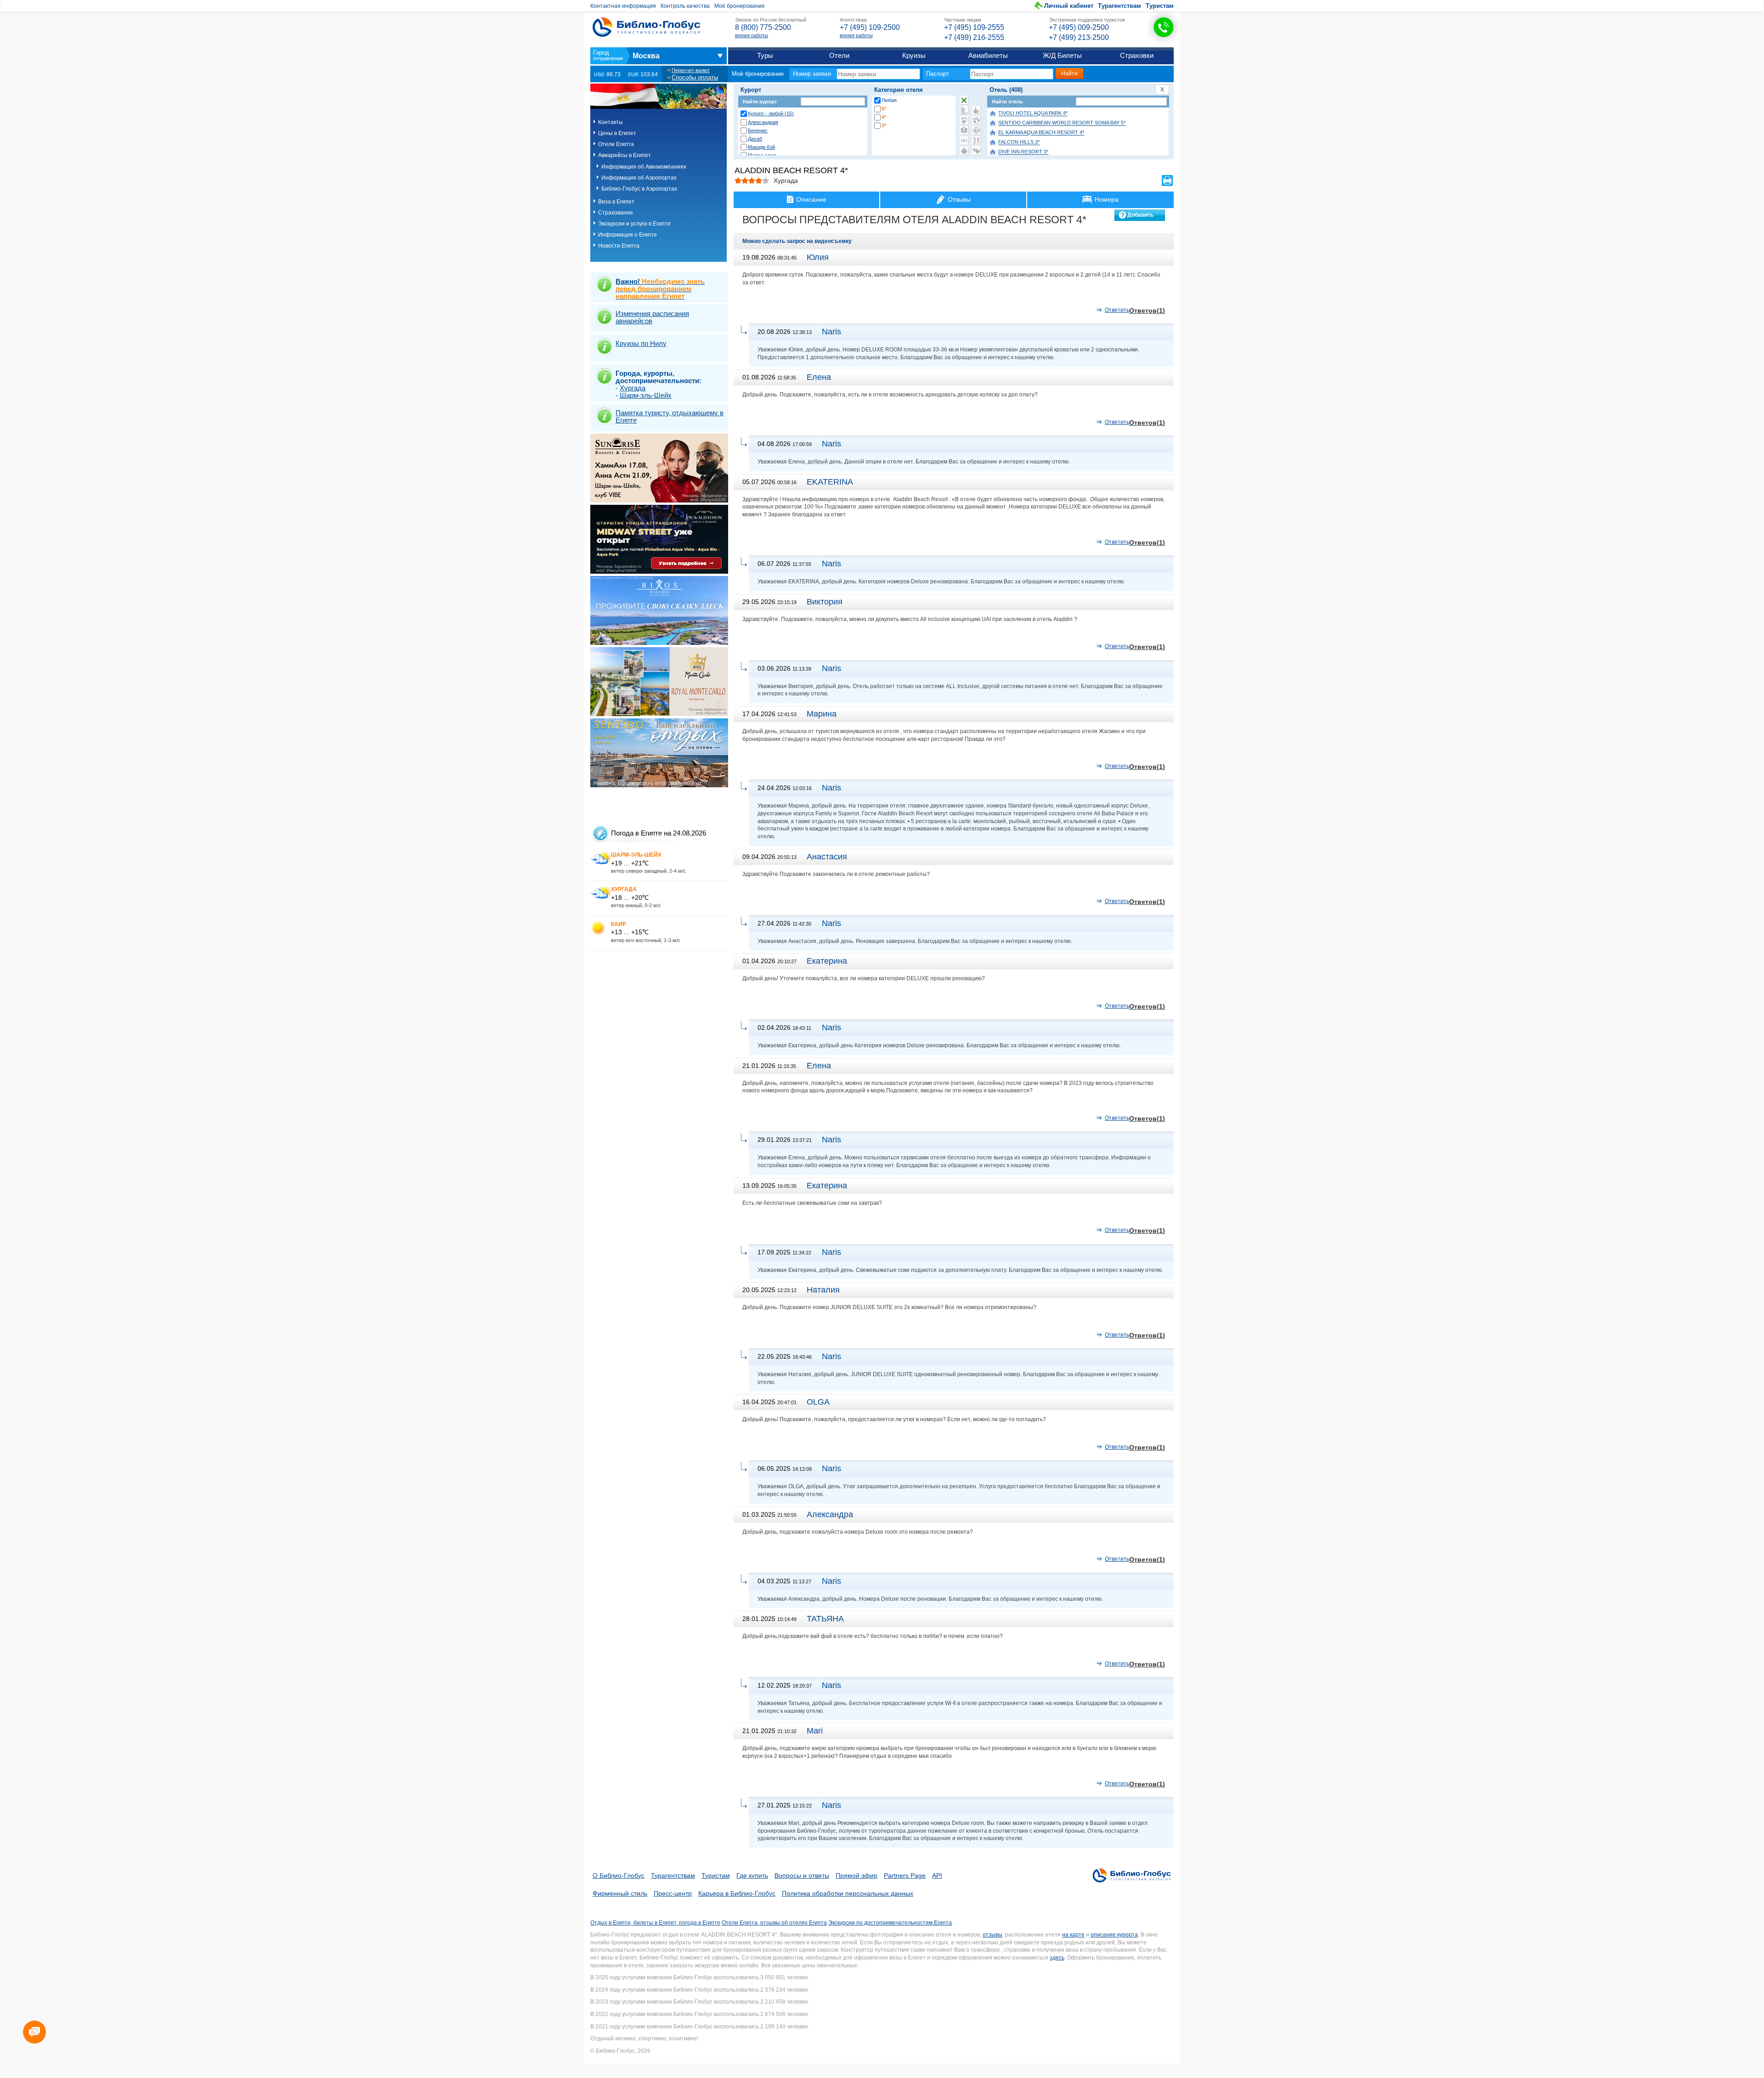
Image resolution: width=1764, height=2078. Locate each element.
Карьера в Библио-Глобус (737, 1893)
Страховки (1137, 55)
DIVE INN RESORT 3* (1023, 152)
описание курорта (1114, 1935)
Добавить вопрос (1140, 216)
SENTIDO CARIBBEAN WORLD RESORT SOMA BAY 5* (1062, 123)
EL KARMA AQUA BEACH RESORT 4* (1041, 133)
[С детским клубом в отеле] (976, 120)
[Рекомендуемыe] (976, 110)
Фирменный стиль (620, 1893)
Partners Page (905, 1875)
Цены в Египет (617, 133)
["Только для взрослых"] (964, 141)
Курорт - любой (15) (771, 113)
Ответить (1117, 310)
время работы (752, 35)
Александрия (763, 122)
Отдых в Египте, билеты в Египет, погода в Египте (655, 1923)
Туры (765, 55)
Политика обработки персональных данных (848, 1893)
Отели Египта (616, 144)
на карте (1073, 1935)
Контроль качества (685, 6)
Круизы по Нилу (641, 343)
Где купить (752, 1875)
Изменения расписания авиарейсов (652, 317)
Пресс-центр (673, 1893)
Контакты (611, 122)
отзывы (992, 1935)
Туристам (1160, 6)
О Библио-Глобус (619, 1875)
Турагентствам (1119, 6)
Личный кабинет (1069, 6)
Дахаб (755, 139)
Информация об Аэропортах (639, 178)
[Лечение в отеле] (964, 130)
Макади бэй (761, 147)
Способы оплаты (695, 77)
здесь (1057, 1958)
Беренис (758, 130)
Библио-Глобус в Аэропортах (639, 189)
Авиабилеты (988, 55)
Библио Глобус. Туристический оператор (646, 27)
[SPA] (964, 120)
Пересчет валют (691, 70)
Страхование (616, 213)
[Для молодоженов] (976, 151)
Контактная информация (623, 6)
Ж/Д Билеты (1062, 55)
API (937, 1875)
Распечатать (1167, 181)
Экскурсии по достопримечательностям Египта (890, 1923)
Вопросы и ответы (802, 1875)
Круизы (914, 55)
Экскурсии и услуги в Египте (634, 224)
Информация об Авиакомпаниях (644, 167)
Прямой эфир (857, 1875)
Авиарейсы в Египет (625, 155)
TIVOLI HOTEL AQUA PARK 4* (1033, 113)
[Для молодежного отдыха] (976, 141)
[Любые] (964, 100)
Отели (839, 55)
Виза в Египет (616, 202)
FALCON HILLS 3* (1019, 142)
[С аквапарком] (964, 110)
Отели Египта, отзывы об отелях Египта (774, 1923)
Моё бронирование (740, 6)
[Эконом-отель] (964, 151)
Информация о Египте (628, 235)
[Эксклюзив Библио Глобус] (976, 130)
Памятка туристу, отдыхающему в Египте (670, 416)
